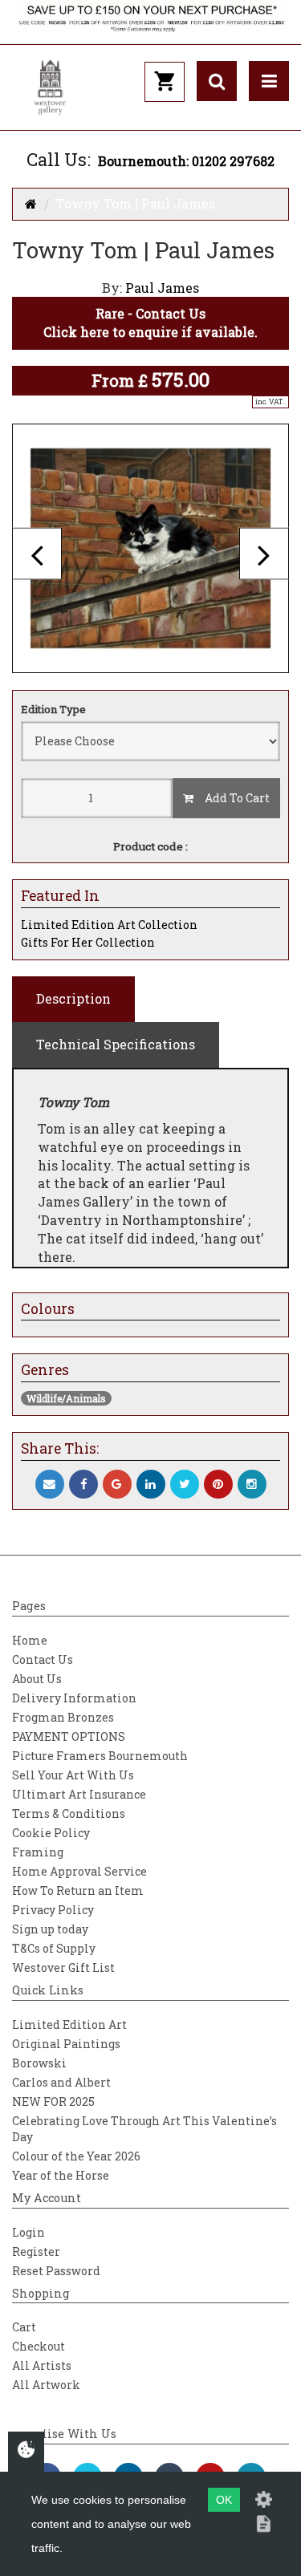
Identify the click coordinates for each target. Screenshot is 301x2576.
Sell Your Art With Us (73, 1775)
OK (224, 2500)
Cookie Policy (51, 1833)
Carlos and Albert (61, 2082)
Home (30, 1640)
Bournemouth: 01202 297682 (186, 161)
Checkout (39, 2346)
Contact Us (43, 1659)
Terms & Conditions (69, 1813)
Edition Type (53, 709)
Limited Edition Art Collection (109, 925)
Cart (24, 2327)
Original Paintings (66, 2044)
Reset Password (56, 2271)
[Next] (264, 554)
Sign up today (50, 1929)
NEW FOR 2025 (53, 2101)
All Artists (42, 2365)
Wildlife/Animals (66, 1398)
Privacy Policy (53, 1910)
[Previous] (37, 554)
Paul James (162, 288)
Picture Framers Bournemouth (100, 1756)
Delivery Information (74, 1698)
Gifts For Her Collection (88, 942)
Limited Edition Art (69, 2024)
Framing (38, 1852)
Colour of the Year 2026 (76, 2156)
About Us (37, 1679)
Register (36, 2251)
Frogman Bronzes (63, 1717)
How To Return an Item (78, 1890)
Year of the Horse (61, 2175)
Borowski (39, 2063)
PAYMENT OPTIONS (69, 1736)
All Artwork (46, 2385)
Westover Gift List (63, 1967)
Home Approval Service (79, 1871)
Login (28, 2232)
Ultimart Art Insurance (79, 1794)
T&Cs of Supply (54, 1948)
